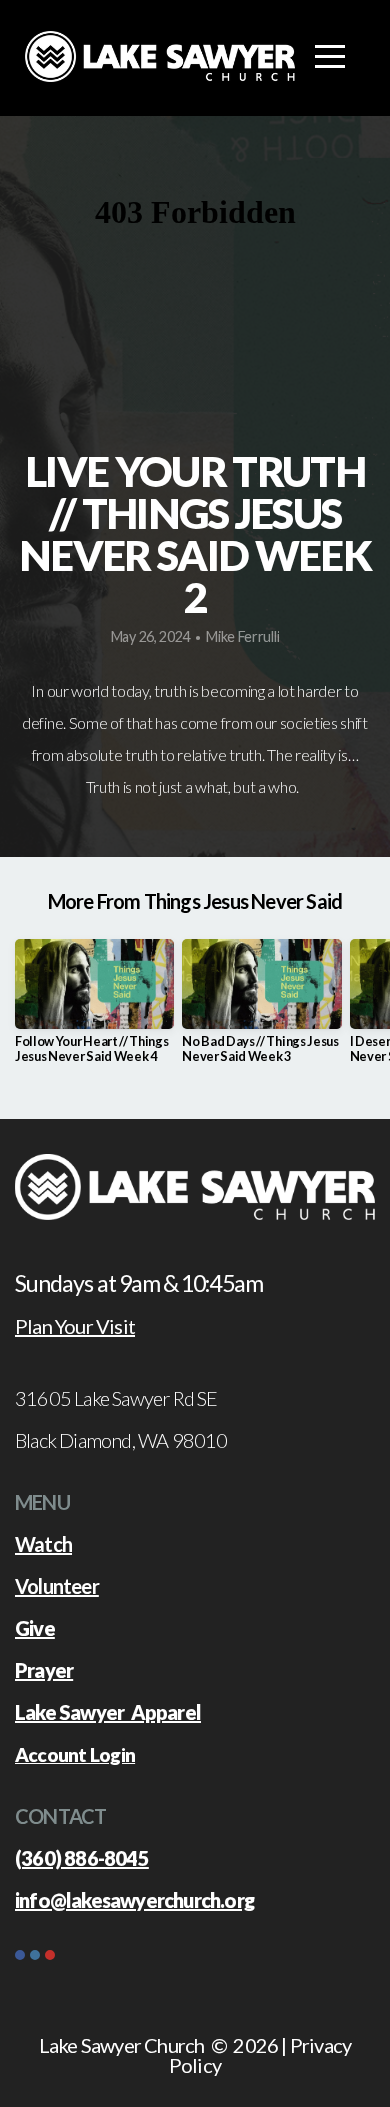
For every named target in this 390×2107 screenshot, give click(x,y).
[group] (94, 1009)
